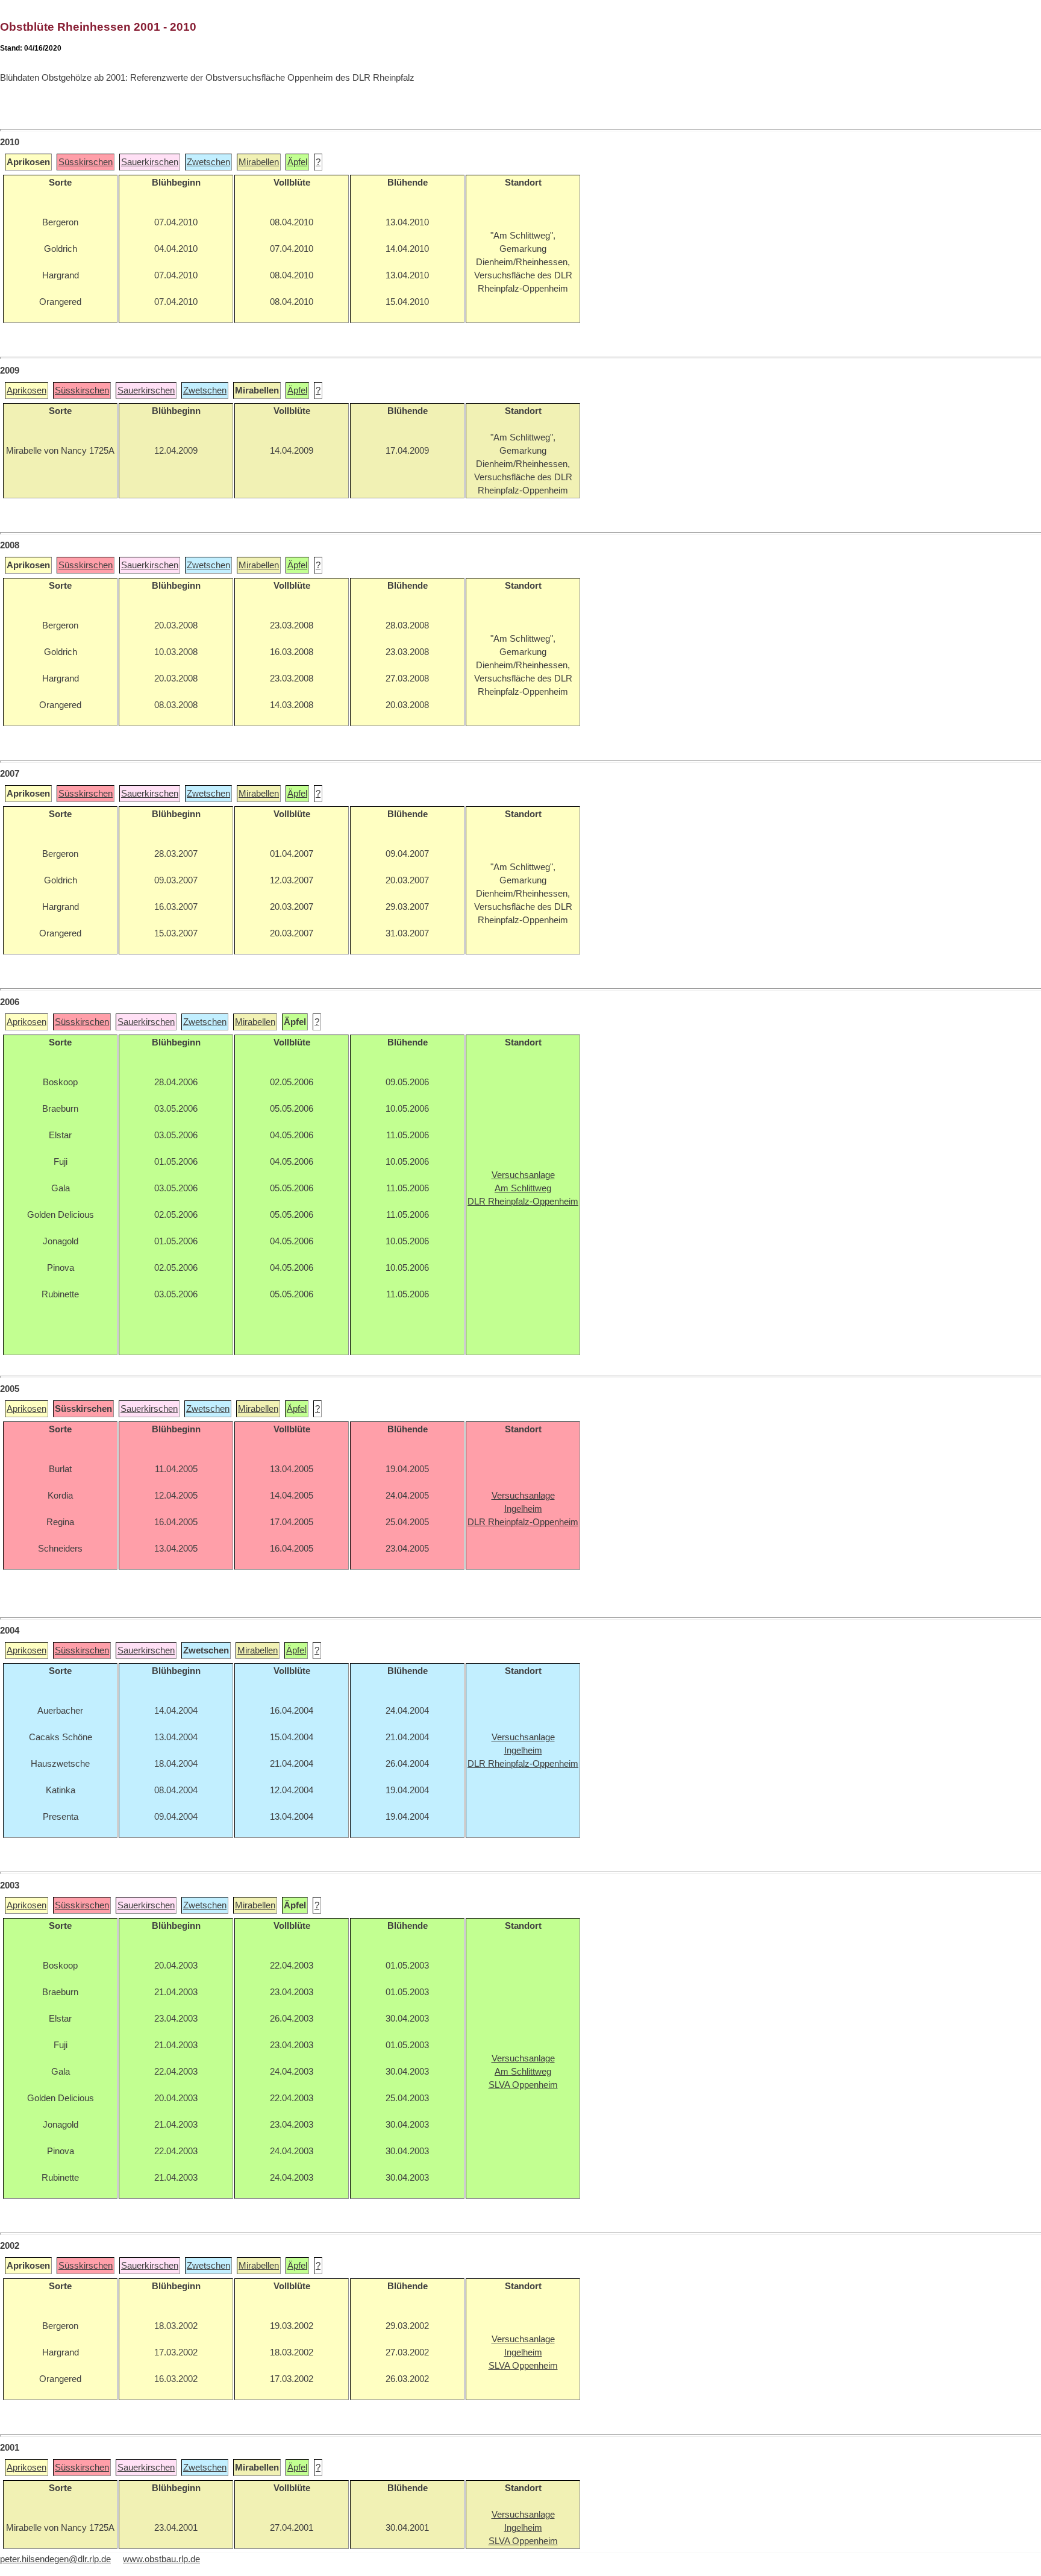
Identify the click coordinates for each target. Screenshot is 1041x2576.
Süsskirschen (86, 162)
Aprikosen (27, 390)
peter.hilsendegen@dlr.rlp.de (55, 2559)
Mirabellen (259, 162)
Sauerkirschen (150, 162)
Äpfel (297, 162)
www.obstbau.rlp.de (161, 2559)
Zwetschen (208, 162)
